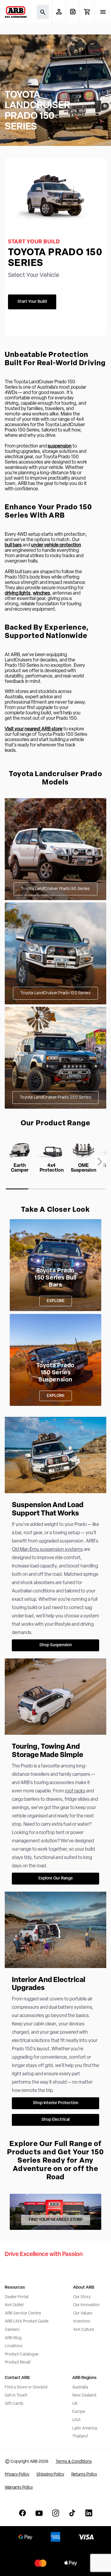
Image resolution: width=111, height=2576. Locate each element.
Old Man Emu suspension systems (47, 1550)
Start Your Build (32, 302)
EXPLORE (56, 1301)
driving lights (18, 593)
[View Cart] (87, 12)
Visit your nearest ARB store (34, 729)
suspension (60, 446)
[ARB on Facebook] (22, 2513)
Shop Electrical (55, 2120)
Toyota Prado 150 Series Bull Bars (55, 1278)
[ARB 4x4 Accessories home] (16, 12)
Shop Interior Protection (56, 2103)
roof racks (75, 1791)
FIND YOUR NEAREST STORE (56, 2220)
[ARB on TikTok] (72, 2513)
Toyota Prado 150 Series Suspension (55, 1373)
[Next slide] (100, 1162)
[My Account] (59, 12)
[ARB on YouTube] (39, 2513)
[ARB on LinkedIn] (89, 2513)
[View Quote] (73, 12)
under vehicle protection (56, 545)
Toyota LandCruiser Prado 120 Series (55, 993)
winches (41, 593)
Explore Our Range (56, 1878)
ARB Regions (84, 2378)
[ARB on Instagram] (56, 2513)
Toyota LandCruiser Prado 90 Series (55, 889)
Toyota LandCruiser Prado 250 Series (55, 1098)
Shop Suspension (56, 1645)
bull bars (13, 545)
